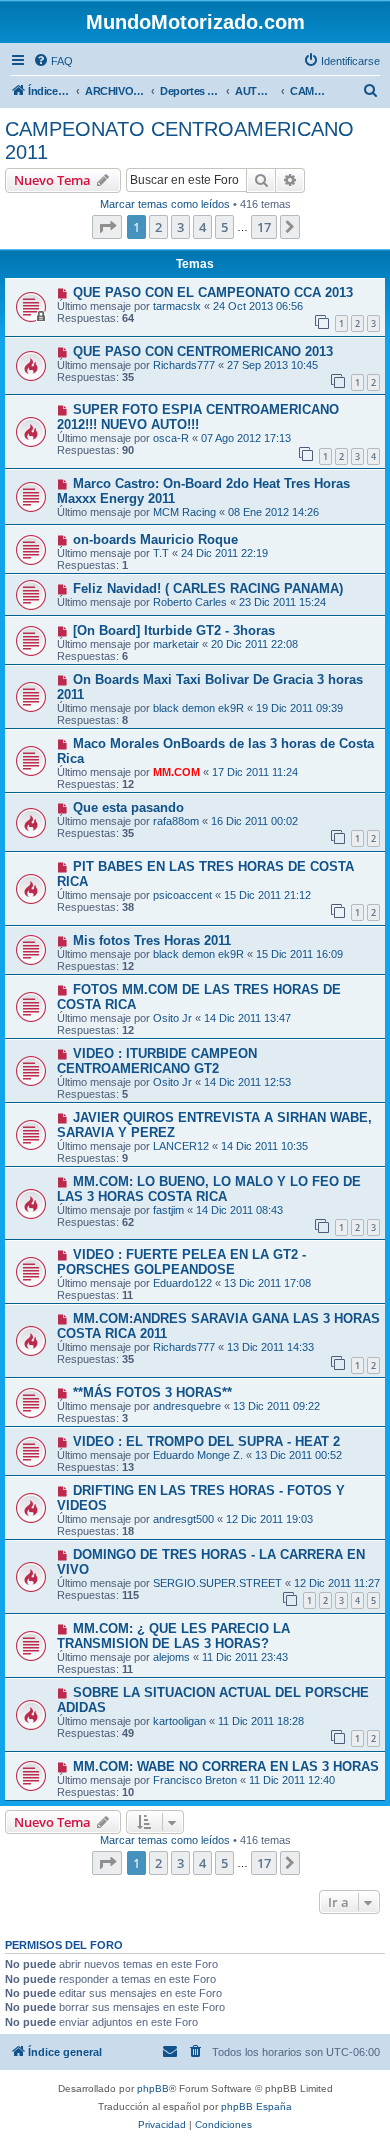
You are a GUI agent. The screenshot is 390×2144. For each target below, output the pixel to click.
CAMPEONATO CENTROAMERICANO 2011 (179, 140)
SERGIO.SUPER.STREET (217, 1583)
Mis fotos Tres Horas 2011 (152, 940)
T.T (161, 553)
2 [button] (158, 227)
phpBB (153, 2088)
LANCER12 (181, 1146)
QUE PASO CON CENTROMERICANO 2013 (203, 351)
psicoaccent (182, 895)
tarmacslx (177, 306)
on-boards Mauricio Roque (155, 539)
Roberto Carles (190, 602)
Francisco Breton (195, 1780)
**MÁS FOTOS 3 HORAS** (152, 1392)
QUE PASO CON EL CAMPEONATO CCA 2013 (213, 292)
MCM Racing (184, 512)
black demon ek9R (198, 708)
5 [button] (224, 227)
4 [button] (202, 227)
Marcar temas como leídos (165, 204)
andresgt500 (183, 1519)
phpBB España (256, 2106)
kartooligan (179, 1721)
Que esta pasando (128, 807)
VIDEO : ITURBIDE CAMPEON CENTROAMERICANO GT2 (157, 1061)
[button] (107, 227)
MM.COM (176, 772)
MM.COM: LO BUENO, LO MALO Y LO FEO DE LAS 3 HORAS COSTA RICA (209, 1189)
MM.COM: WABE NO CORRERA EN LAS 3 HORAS (226, 1766)
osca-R (171, 438)
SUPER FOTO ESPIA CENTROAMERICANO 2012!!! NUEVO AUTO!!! (198, 417)
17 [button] (264, 227)
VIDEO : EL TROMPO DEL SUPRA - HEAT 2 (206, 1441)
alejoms (171, 1657)
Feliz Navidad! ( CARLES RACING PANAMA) (208, 588)
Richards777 (184, 365)
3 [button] (180, 227)
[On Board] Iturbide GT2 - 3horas (174, 630)
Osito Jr (172, 1018)
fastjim (168, 1210)
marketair (176, 644)
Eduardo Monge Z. (198, 1455)
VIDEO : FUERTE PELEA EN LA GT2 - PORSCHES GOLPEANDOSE (181, 1262)
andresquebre (187, 1406)
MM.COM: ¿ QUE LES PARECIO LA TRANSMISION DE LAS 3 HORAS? (173, 1636)
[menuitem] (53, 61)
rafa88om (176, 821)
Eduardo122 (182, 1283)
